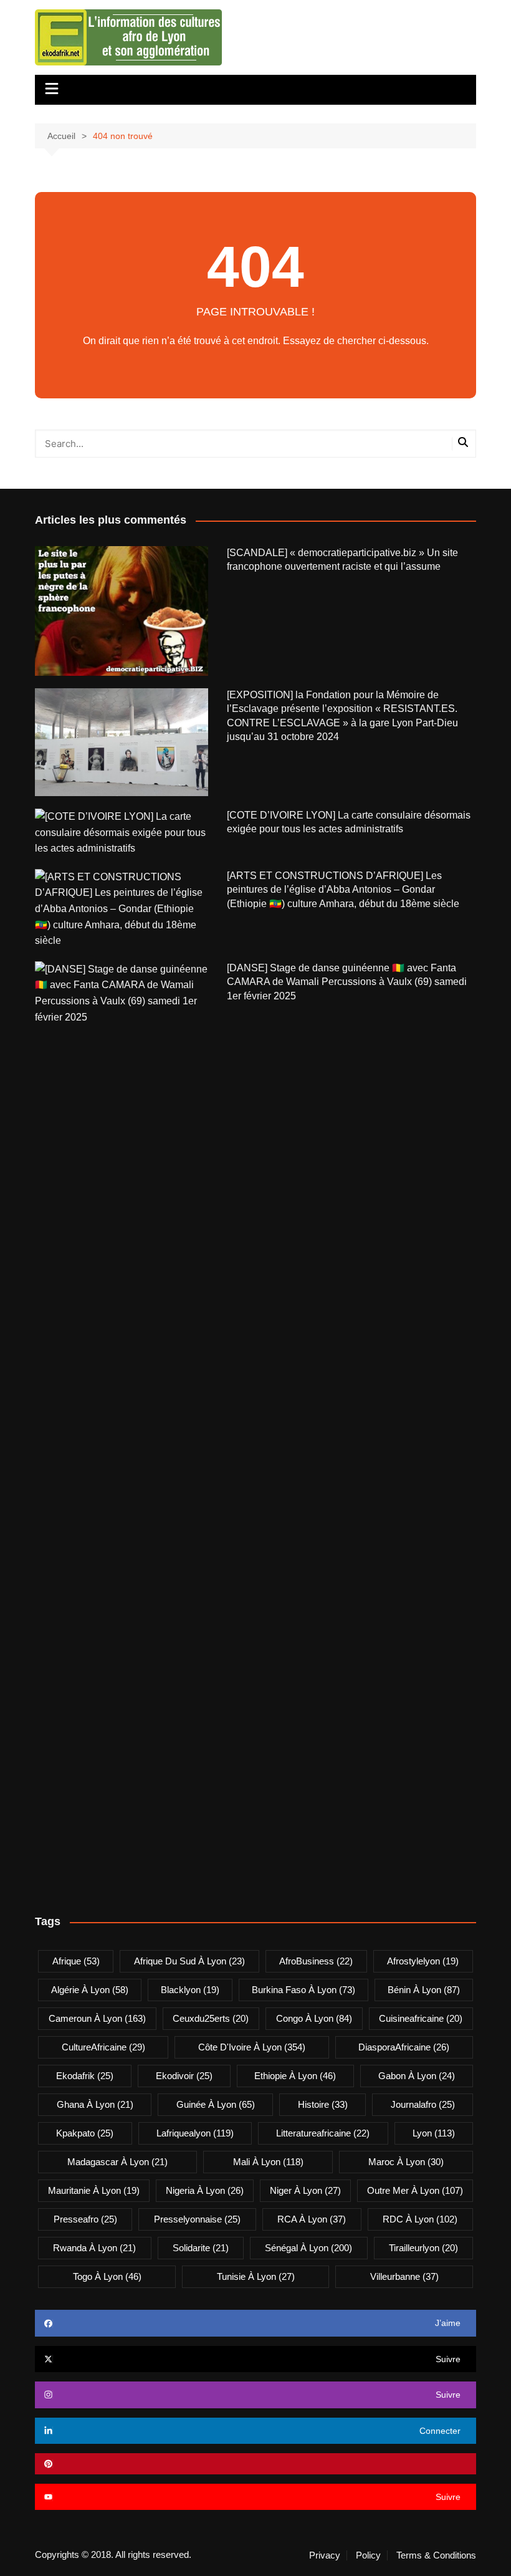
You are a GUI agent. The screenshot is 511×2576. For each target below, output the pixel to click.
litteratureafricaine (323, 2133)
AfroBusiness (316, 1961)
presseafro (85, 2219)
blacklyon (190, 1990)
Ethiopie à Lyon (295, 2076)
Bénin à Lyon (424, 1990)
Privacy (325, 2555)
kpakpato (85, 2133)
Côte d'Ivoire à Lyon (252, 2047)
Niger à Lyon (305, 2190)
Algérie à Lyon (90, 1990)
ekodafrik (85, 2076)
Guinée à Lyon (216, 2104)
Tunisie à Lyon (256, 2276)
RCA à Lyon (312, 2219)
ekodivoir (184, 2076)
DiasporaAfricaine (404, 2047)
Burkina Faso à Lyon (303, 1990)
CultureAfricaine (103, 2047)
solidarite (201, 2248)
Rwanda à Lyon (94, 2248)
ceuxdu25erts (211, 2018)
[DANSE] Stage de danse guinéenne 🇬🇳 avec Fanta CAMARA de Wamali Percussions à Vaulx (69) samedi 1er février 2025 (347, 982)
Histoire (323, 2104)
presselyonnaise (197, 2219)
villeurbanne (404, 2276)
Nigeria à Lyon (205, 2190)
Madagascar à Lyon (117, 2162)
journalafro (423, 2104)
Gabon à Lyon (417, 2076)
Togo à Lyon (107, 2276)
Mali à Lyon (268, 2162)
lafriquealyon (195, 2133)
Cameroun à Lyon (97, 2018)
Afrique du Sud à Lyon (189, 1961)
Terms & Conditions (436, 2555)
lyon (434, 2133)
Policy (368, 2555)
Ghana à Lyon (95, 2104)
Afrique (76, 1961)
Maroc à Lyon (406, 2162)
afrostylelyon (423, 1961)
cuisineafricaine (421, 2018)
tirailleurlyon (423, 2248)
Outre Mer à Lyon (415, 2190)
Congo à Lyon (314, 2018)
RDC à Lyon (420, 2219)
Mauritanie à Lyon (94, 2190)
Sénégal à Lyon (308, 2248)
